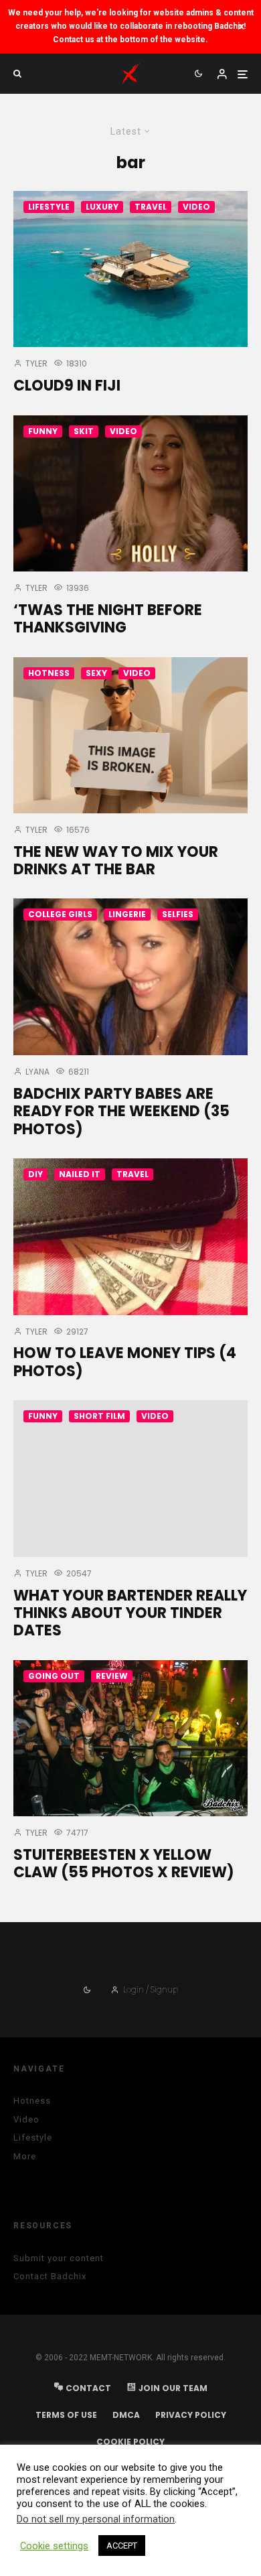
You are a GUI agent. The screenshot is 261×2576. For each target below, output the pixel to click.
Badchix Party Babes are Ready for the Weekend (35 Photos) (121, 1112)
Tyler (35, 363)
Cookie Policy (130, 2442)
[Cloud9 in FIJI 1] (130, 269)
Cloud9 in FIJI (67, 386)
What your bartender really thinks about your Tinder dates (130, 1614)
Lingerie (127, 914)
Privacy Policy (191, 2415)
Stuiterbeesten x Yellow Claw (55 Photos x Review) (124, 1864)
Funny (43, 431)
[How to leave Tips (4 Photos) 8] (130, 1237)
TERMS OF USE (66, 2415)
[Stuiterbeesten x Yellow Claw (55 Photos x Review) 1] (130, 1738)
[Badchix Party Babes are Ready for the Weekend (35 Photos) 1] (130, 977)
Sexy (96, 673)
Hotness (49, 673)
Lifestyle (49, 207)
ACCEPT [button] (122, 2546)
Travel (151, 207)
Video (196, 207)
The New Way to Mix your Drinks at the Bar (116, 861)
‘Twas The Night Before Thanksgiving (108, 619)
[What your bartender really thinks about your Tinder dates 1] (130, 1478)
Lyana (36, 1072)
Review (112, 1676)
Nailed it (80, 1174)
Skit (84, 431)
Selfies (178, 914)
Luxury (102, 207)
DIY (35, 1174)
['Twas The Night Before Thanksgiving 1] (130, 493)
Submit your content (59, 2258)
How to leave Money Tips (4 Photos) (125, 1362)
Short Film (99, 1416)
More (25, 2156)
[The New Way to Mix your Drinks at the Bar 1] (130, 735)
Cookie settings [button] (54, 2546)
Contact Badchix (50, 2276)
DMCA (126, 2415)
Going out (54, 1676)
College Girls (60, 914)
